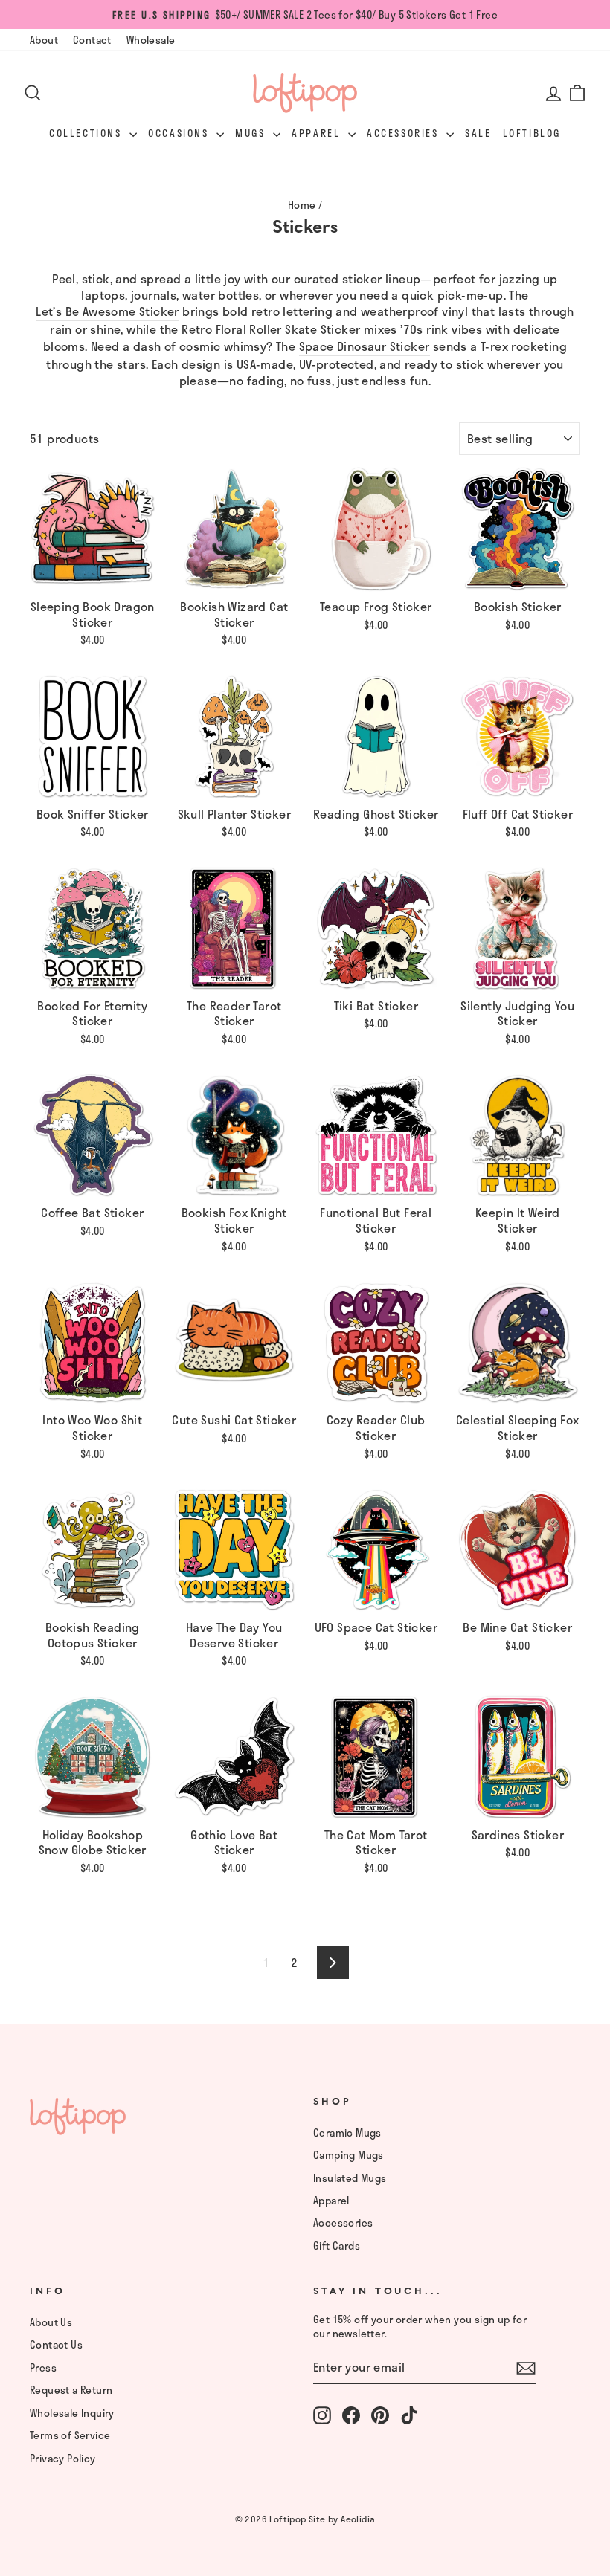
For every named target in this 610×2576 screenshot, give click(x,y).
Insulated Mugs (350, 2178)
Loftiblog (532, 133)
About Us (51, 2322)
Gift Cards (337, 2246)
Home (302, 205)
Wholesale (151, 40)
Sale (478, 133)
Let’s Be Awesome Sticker (107, 312)
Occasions (180, 133)
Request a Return (71, 2390)
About (44, 40)
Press (43, 2367)
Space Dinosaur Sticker (365, 347)
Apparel (318, 133)
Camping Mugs (349, 2155)
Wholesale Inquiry (72, 2413)
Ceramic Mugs (347, 2133)
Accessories (405, 133)
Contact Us (56, 2344)
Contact (92, 40)
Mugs (252, 133)
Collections (87, 133)
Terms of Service (70, 2435)
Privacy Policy (63, 2458)
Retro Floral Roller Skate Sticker (271, 330)
